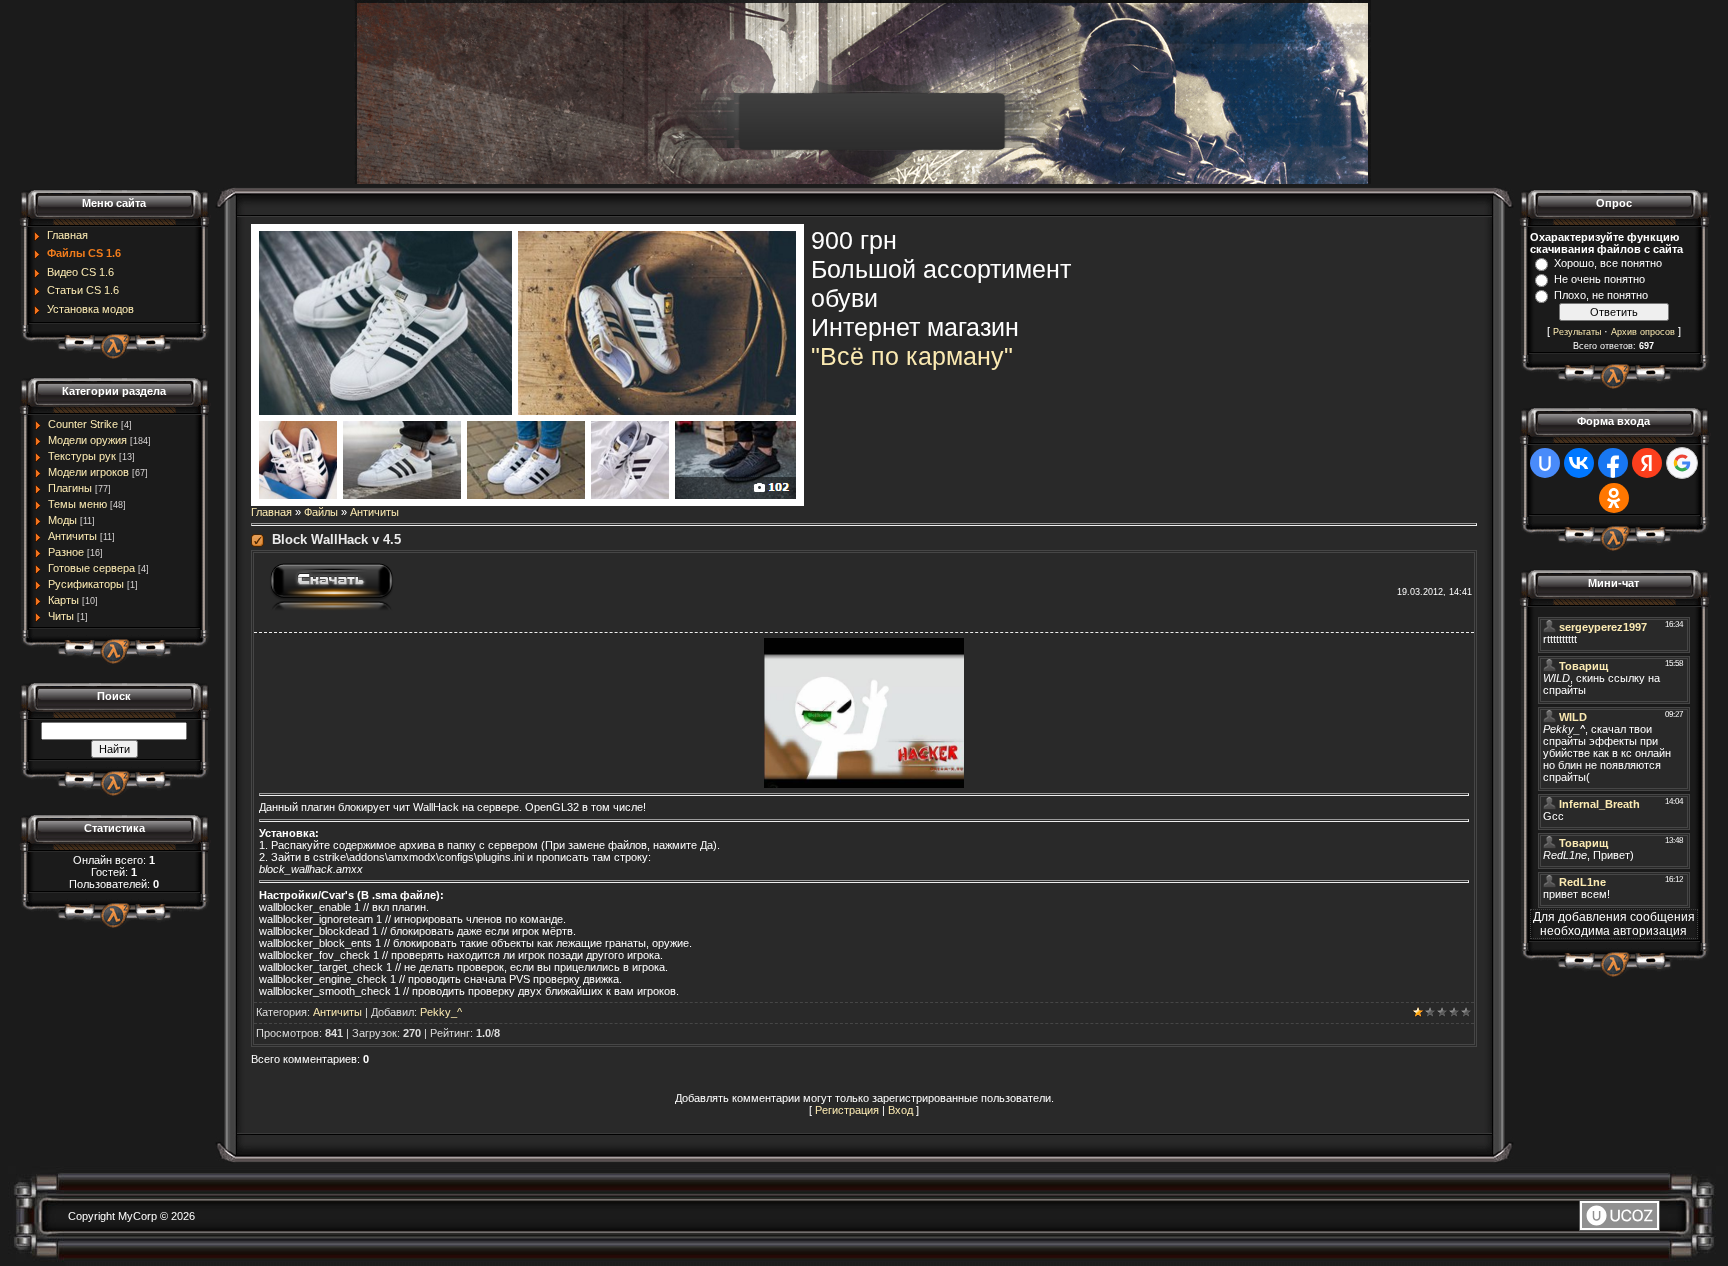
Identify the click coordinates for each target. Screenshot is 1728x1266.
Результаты (1577, 332)
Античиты (72, 536)
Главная (271, 512)
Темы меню (77, 504)
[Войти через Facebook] (1613, 463)
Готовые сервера (91, 568)
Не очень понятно (1599, 279)
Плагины (70, 488)
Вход (900, 1110)
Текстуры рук (82, 456)
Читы (61, 616)
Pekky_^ (441, 1012)
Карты (63, 600)
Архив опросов (1643, 332)
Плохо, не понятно (1601, 295)
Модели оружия (87, 440)
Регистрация (847, 1110)
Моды (62, 520)
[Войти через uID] (1545, 463)
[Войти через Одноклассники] (1614, 498)
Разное (66, 552)
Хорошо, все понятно (1608, 263)
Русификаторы (86, 584)
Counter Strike (83, 424)
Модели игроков (88, 472)
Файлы (321, 512)
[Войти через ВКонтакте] (1579, 463)
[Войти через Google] (1682, 463)
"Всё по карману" (912, 356)
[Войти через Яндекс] (1647, 463)
